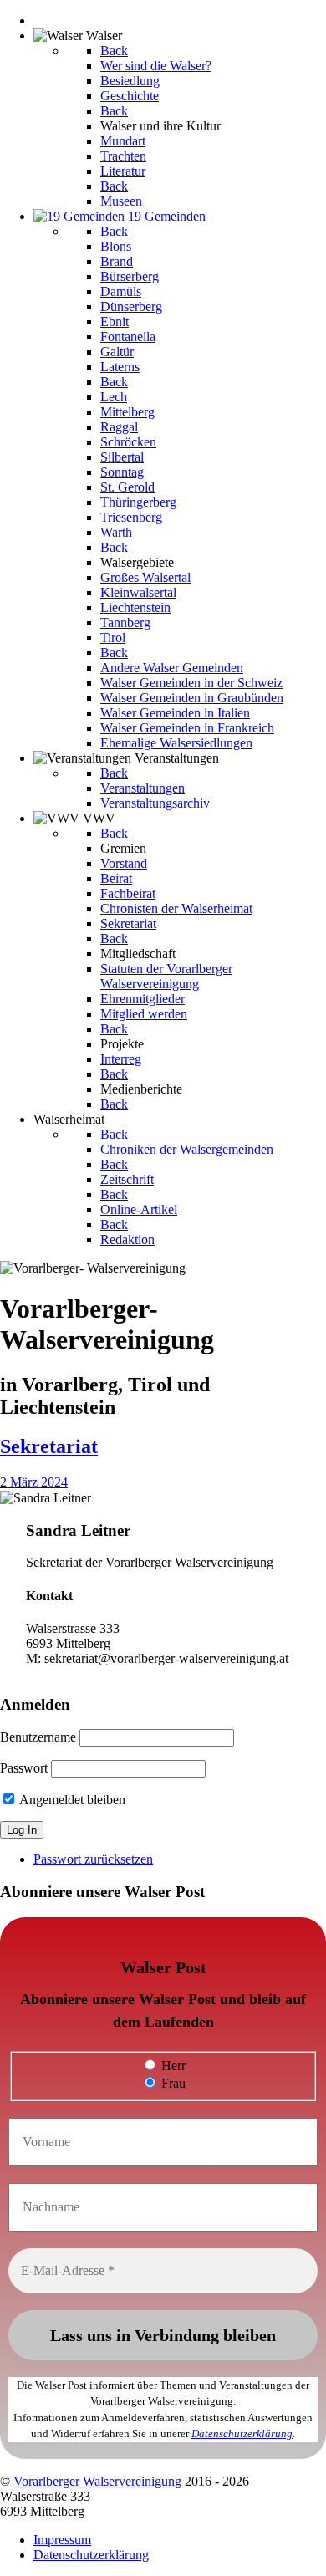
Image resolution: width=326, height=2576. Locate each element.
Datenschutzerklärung (242, 2433)
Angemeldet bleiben (71, 1800)
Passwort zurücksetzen (93, 1859)
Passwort (24, 1768)
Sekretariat (49, 1446)
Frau (172, 2083)
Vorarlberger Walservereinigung (99, 2481)
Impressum (62, 2540)
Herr (172, 2066)
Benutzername (38, 1737)
